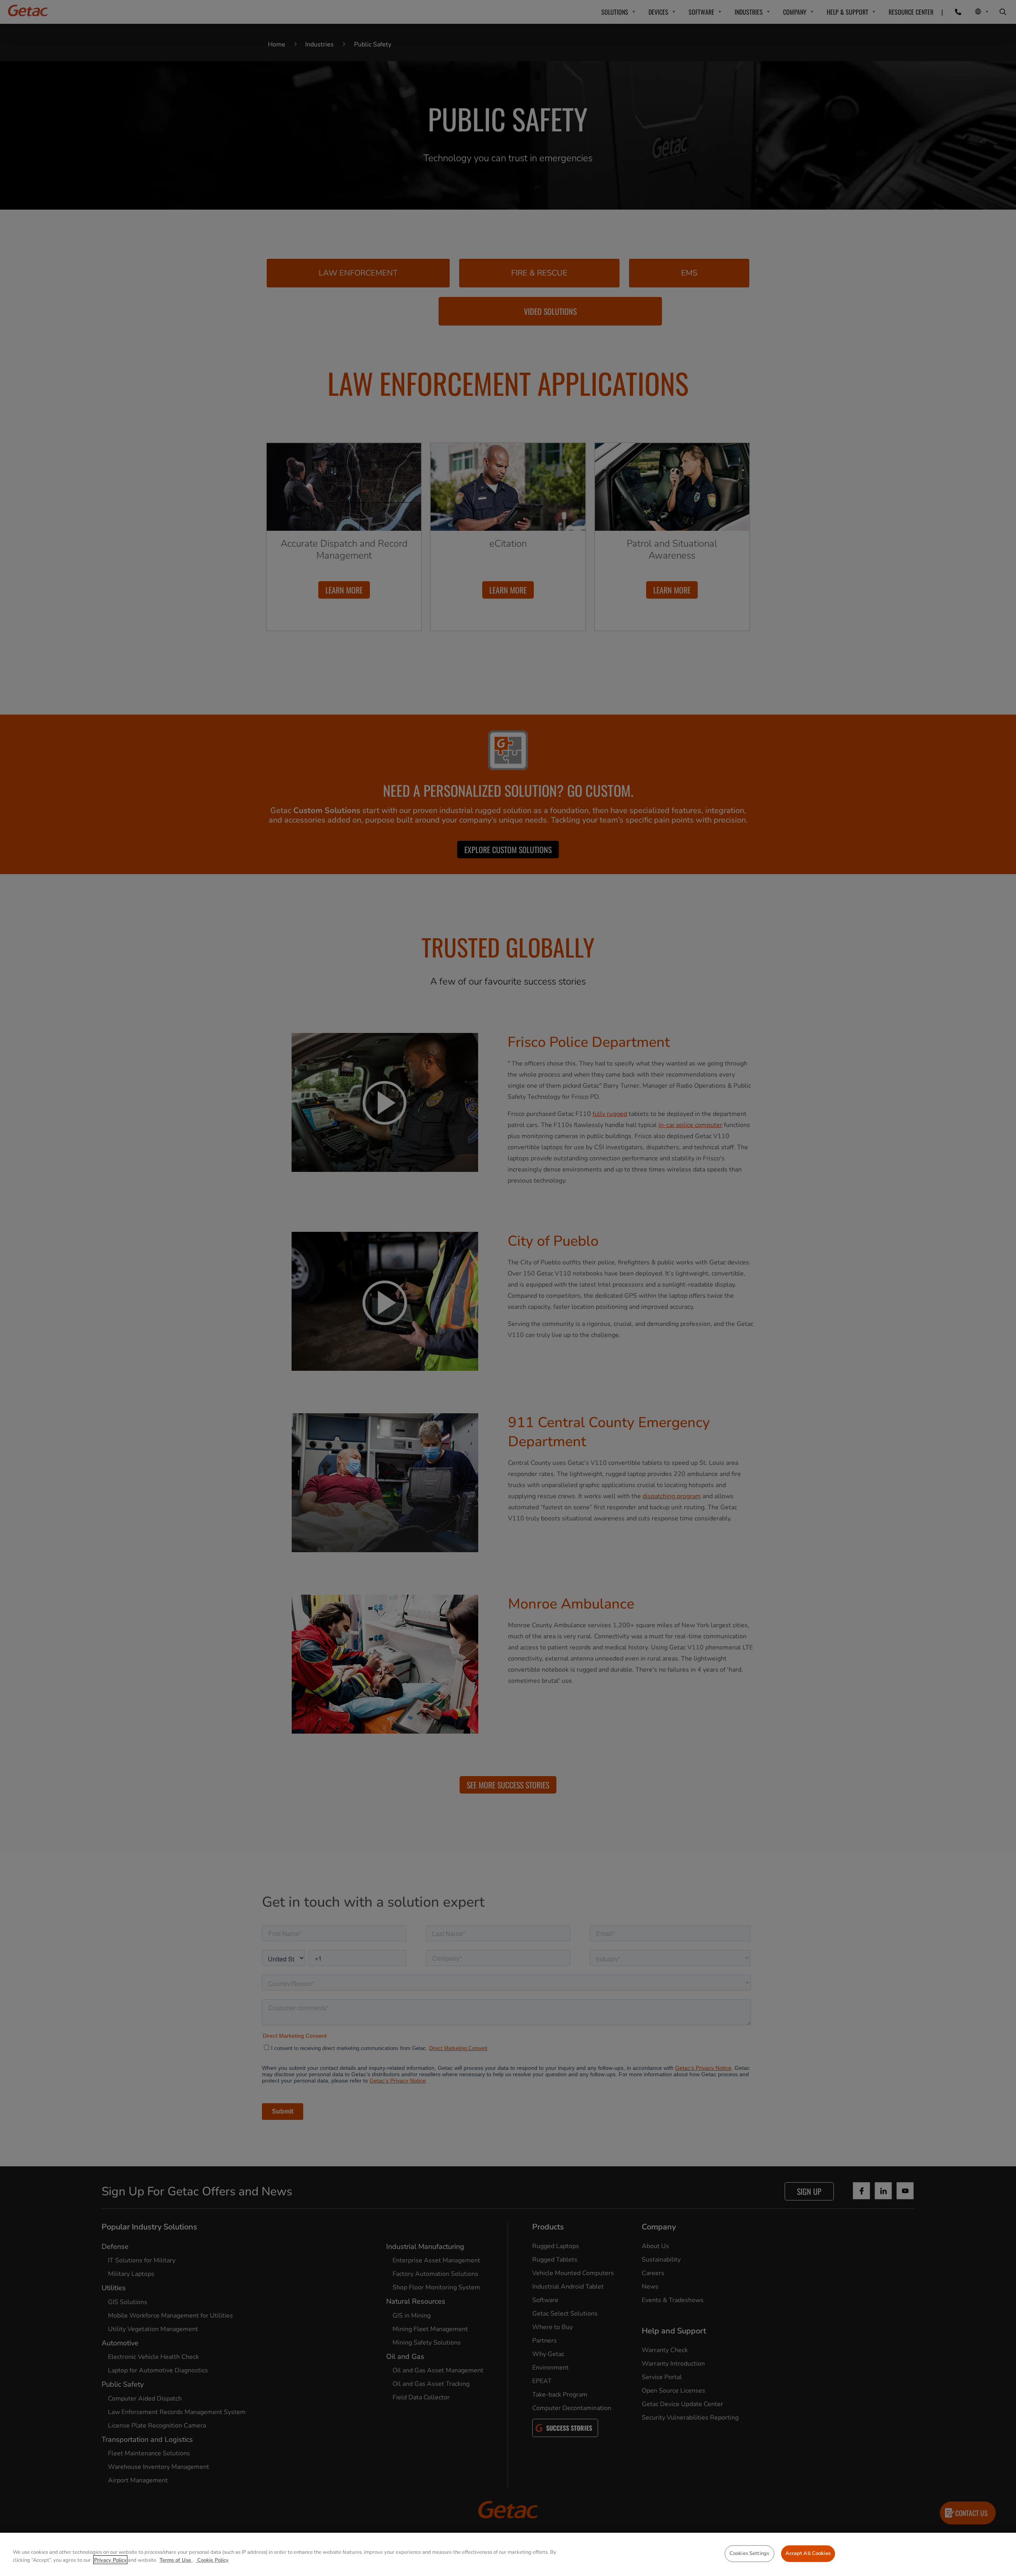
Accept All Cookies (808, 2553)
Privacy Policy (110, 2560)
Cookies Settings (749, 2553)
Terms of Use (176, 2560)
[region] (508, 2554)
